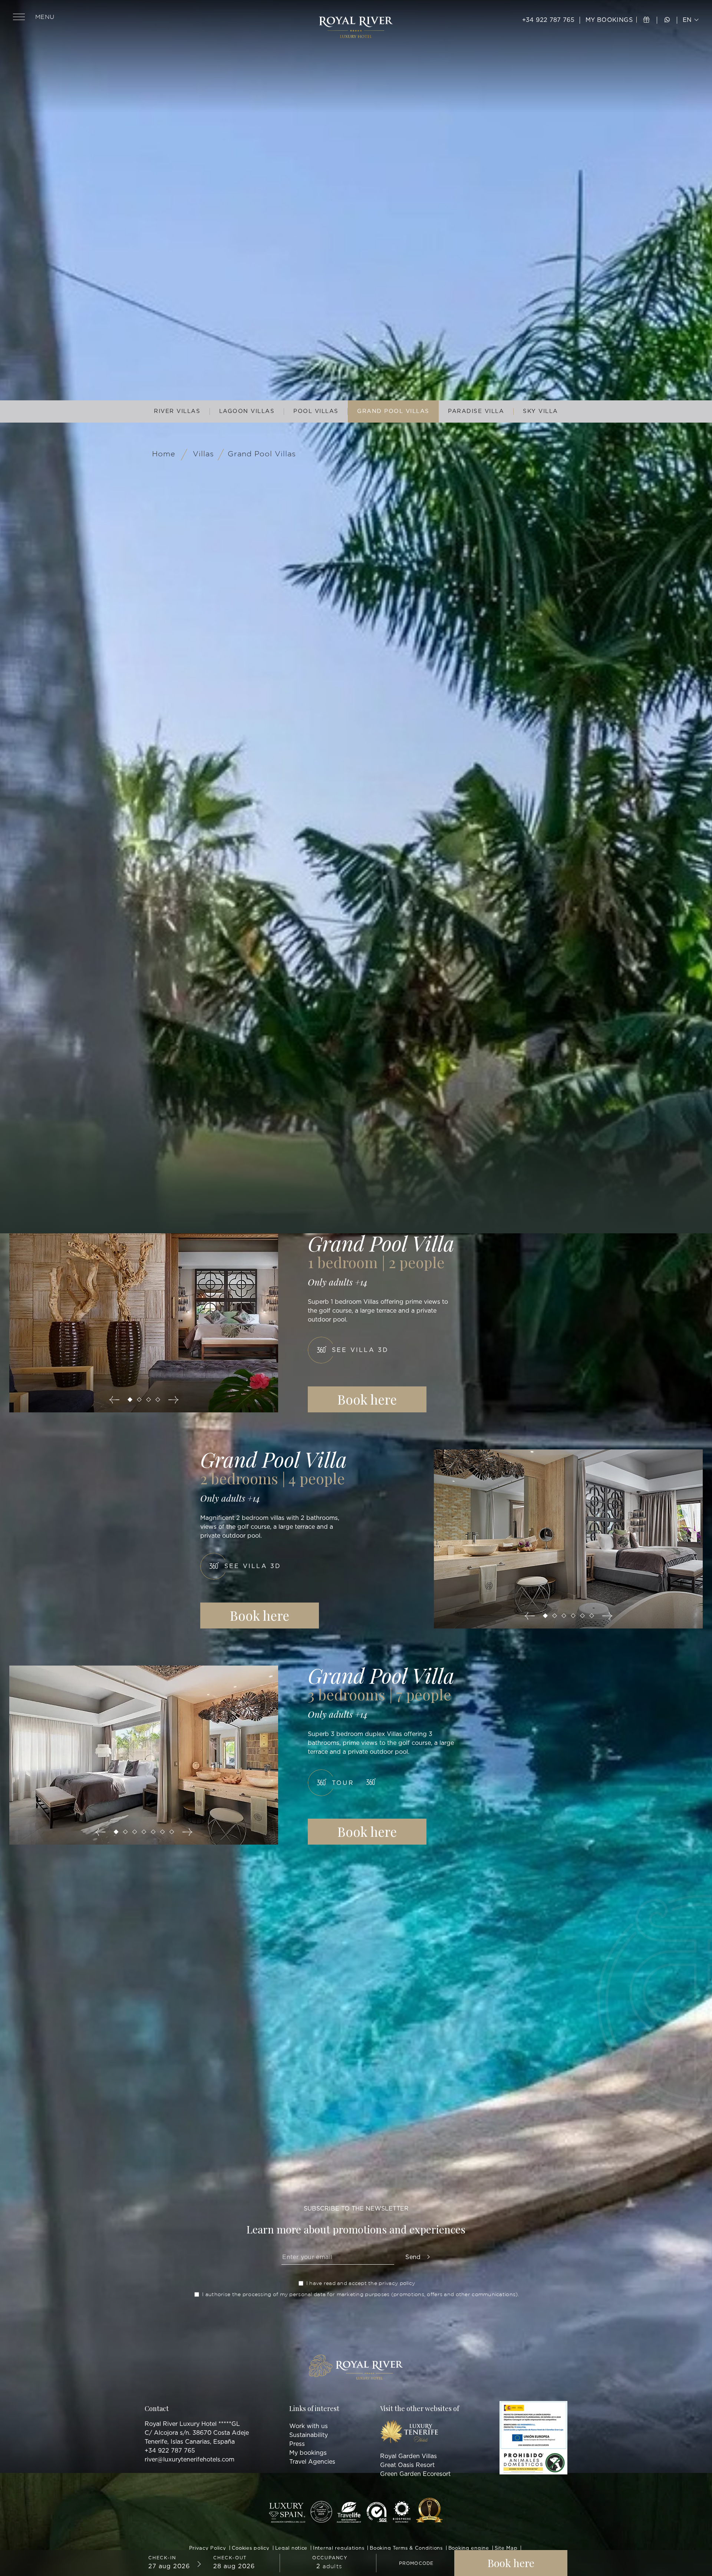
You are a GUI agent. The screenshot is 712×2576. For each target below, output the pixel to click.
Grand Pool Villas (393, 411)
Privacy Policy (208, 2548)
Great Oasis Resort (407, 2465)
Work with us (309, 2426)
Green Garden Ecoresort (415, 2474)
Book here (367, 1399)
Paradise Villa (476, 411)
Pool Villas (316, 411)
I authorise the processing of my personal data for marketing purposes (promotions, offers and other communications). (360, 2294)
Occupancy (330, 2558)
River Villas (177, 411)
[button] (130, 1400)
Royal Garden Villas (408, 2456)
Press (297, 2444)
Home (164, 454)
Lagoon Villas (247, 411)
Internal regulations (339, 2548)
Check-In (162, 2558)
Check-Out (230, 2558)
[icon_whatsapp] (667, 20)
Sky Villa (540, 411)
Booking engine (469, 2548)
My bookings (308, 2453)
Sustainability (309, 2435)
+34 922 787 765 (548, 20)
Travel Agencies (312, 2462)
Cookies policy (251, 2548)
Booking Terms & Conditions (406, 2548)
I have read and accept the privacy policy (361, 2283)
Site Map (506, 2548)
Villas (203, 454)
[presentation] (114, 1400)
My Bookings (610, 20)
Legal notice (291, 2548)
